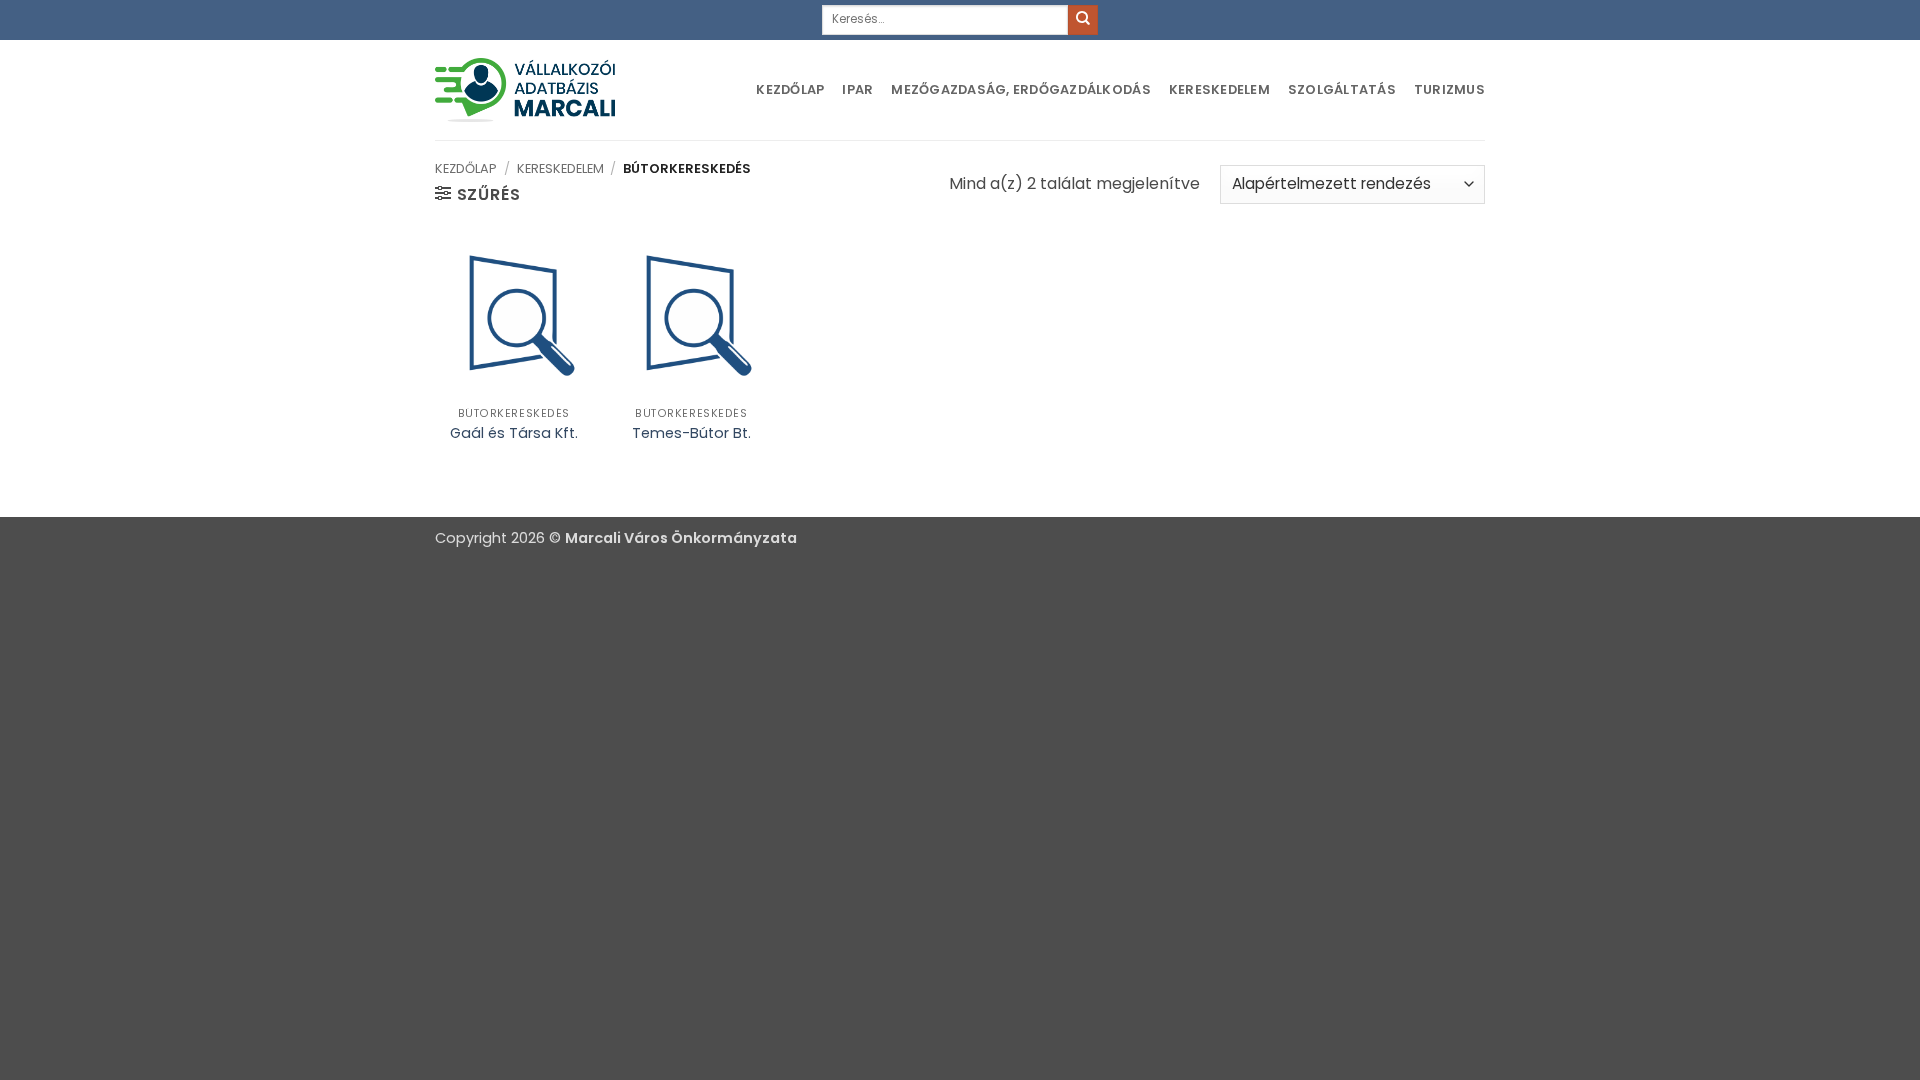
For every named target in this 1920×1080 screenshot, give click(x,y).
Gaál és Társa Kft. (514, 433)
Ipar (857, 89)
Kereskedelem (1219, 89)
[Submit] (1083, 20)
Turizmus (1449, 89)
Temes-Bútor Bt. (691, 433)
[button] (477, 194)
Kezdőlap (790, 89)
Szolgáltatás (1342, 89)
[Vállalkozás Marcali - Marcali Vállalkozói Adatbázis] (525, 89)
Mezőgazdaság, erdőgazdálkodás (1020, 89)
